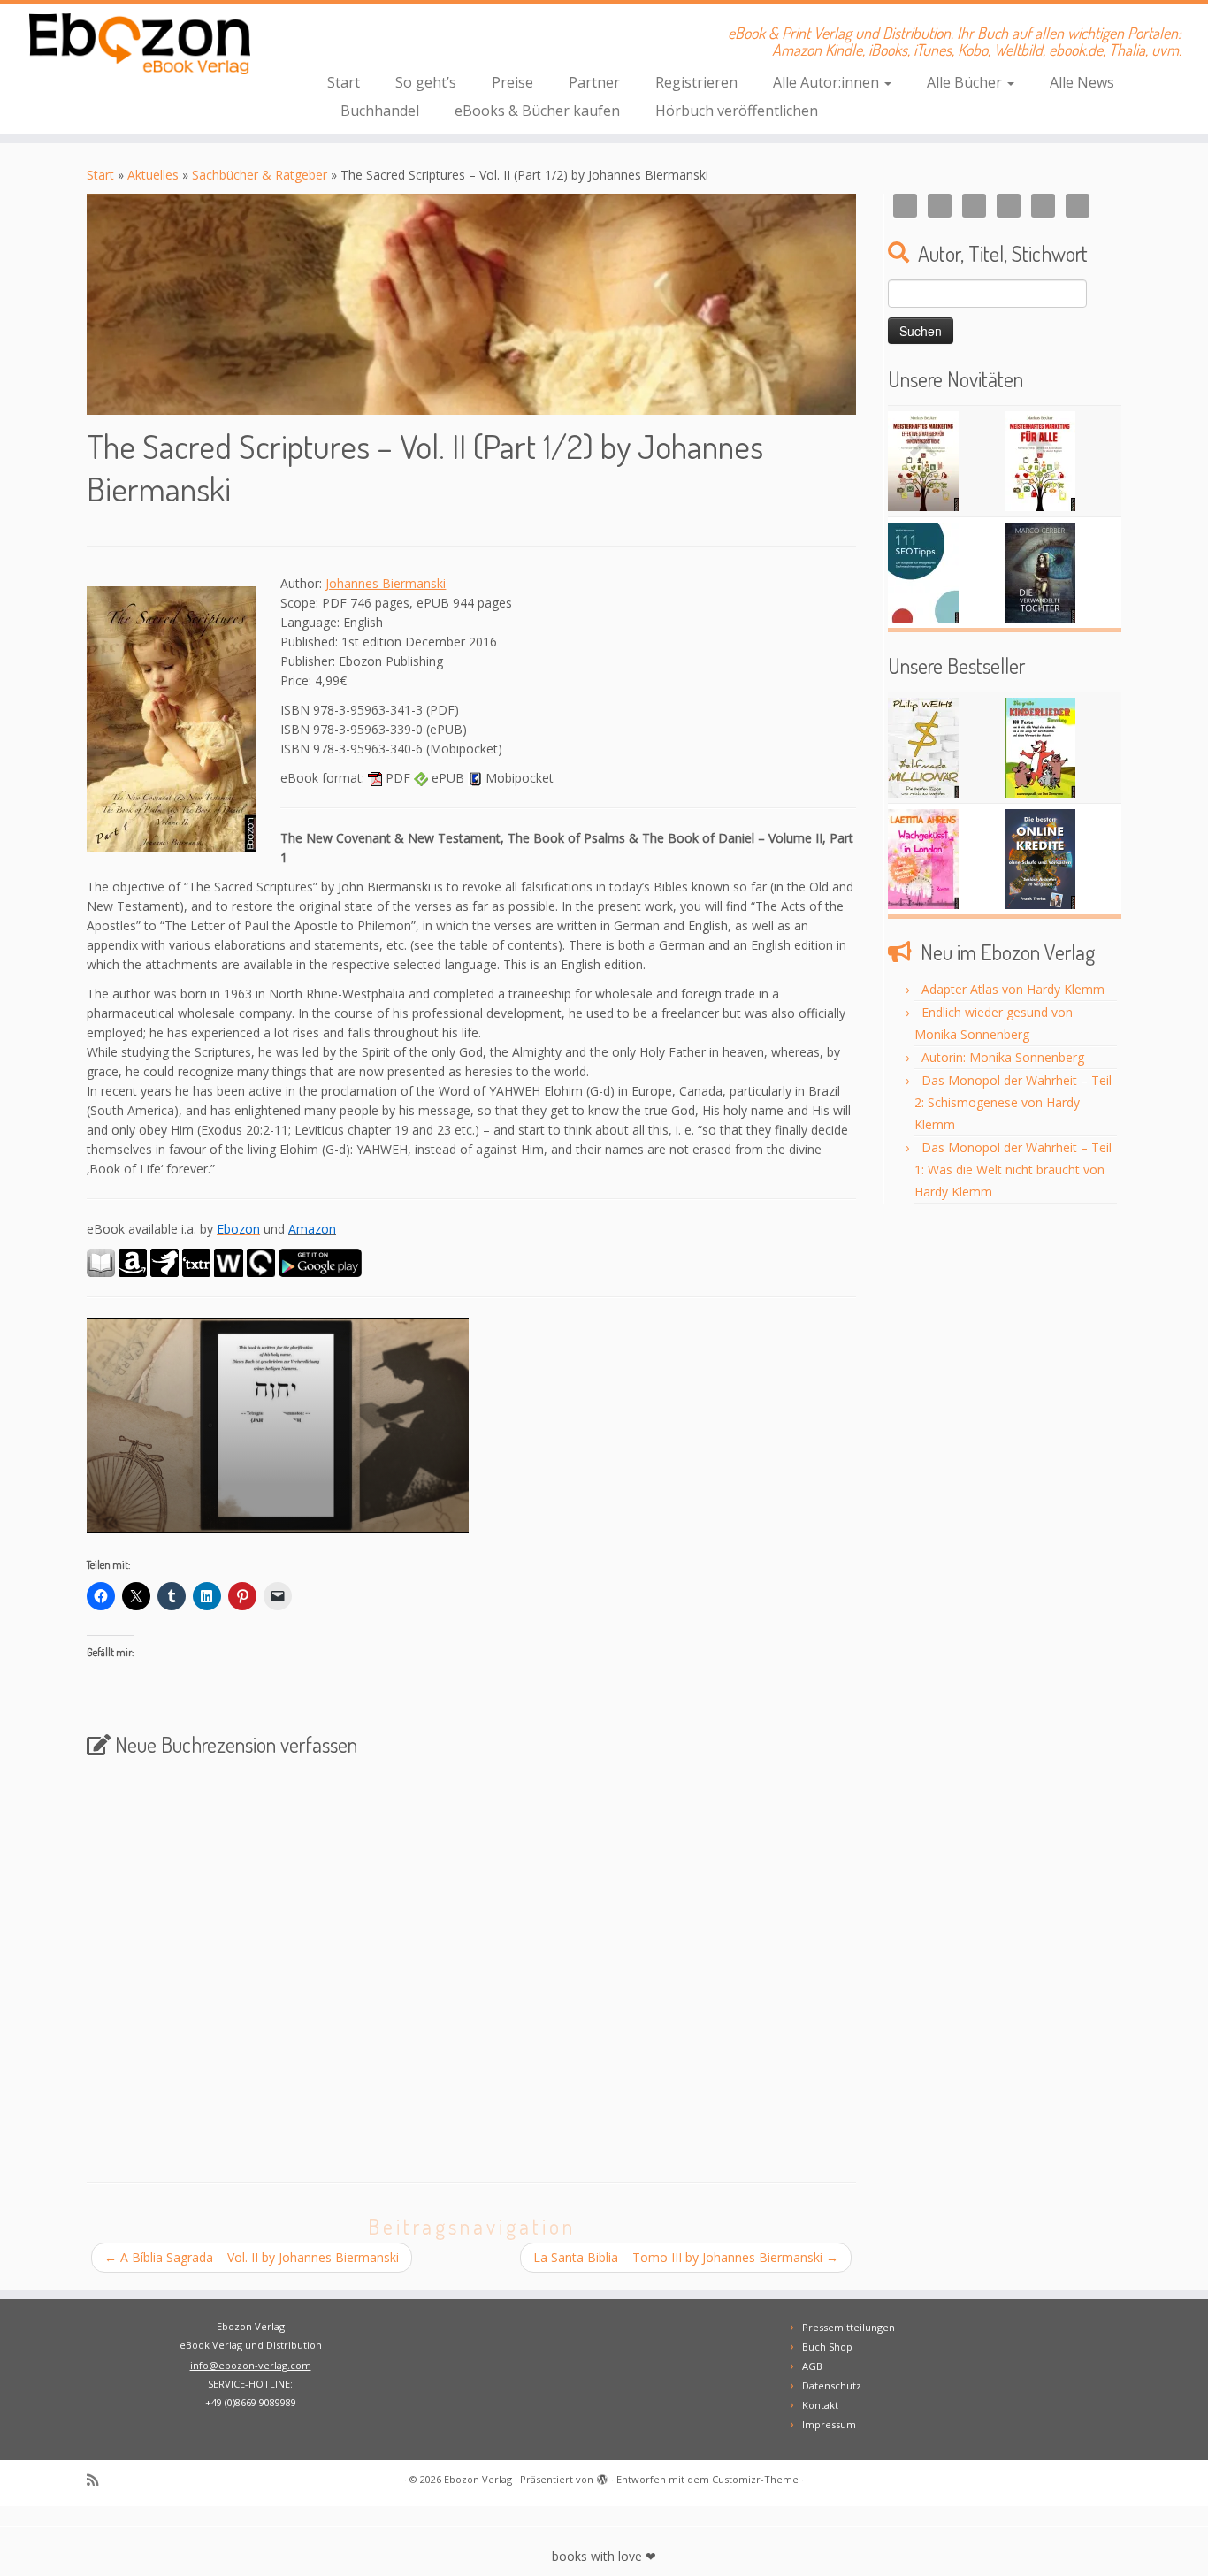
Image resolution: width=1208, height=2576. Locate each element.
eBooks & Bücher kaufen (537, 111)
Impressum (829, 2424)
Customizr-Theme (755, 2479)
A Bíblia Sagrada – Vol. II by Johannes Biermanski (252, 2257)
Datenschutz (832, 2385)
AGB (812, 2366)
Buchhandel (380, 111)
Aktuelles (153, 175)
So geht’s (426, 82)
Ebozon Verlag (478, 2479)
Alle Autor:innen (828, 82)
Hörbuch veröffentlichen (737, 111)
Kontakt (820, 2405)
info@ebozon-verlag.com (251, 2365)
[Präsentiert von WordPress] (602, 2476)
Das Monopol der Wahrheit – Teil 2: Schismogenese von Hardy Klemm (1013, 1102)
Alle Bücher (966, 82)
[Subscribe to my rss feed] (98, 2480)
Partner (594, 82)
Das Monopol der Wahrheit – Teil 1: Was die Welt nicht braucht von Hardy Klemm (1013, 1170)
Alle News (1082, 82)
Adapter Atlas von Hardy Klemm (1013, 989)
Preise (512, 82)
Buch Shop (827, 2347)
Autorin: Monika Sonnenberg (1003, 1057)
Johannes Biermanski (386, 583)
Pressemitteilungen (849, 2327)
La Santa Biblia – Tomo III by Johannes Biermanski (686, 2257)
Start (344, 82)
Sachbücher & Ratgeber (260, 175)
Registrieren (696, 82)
